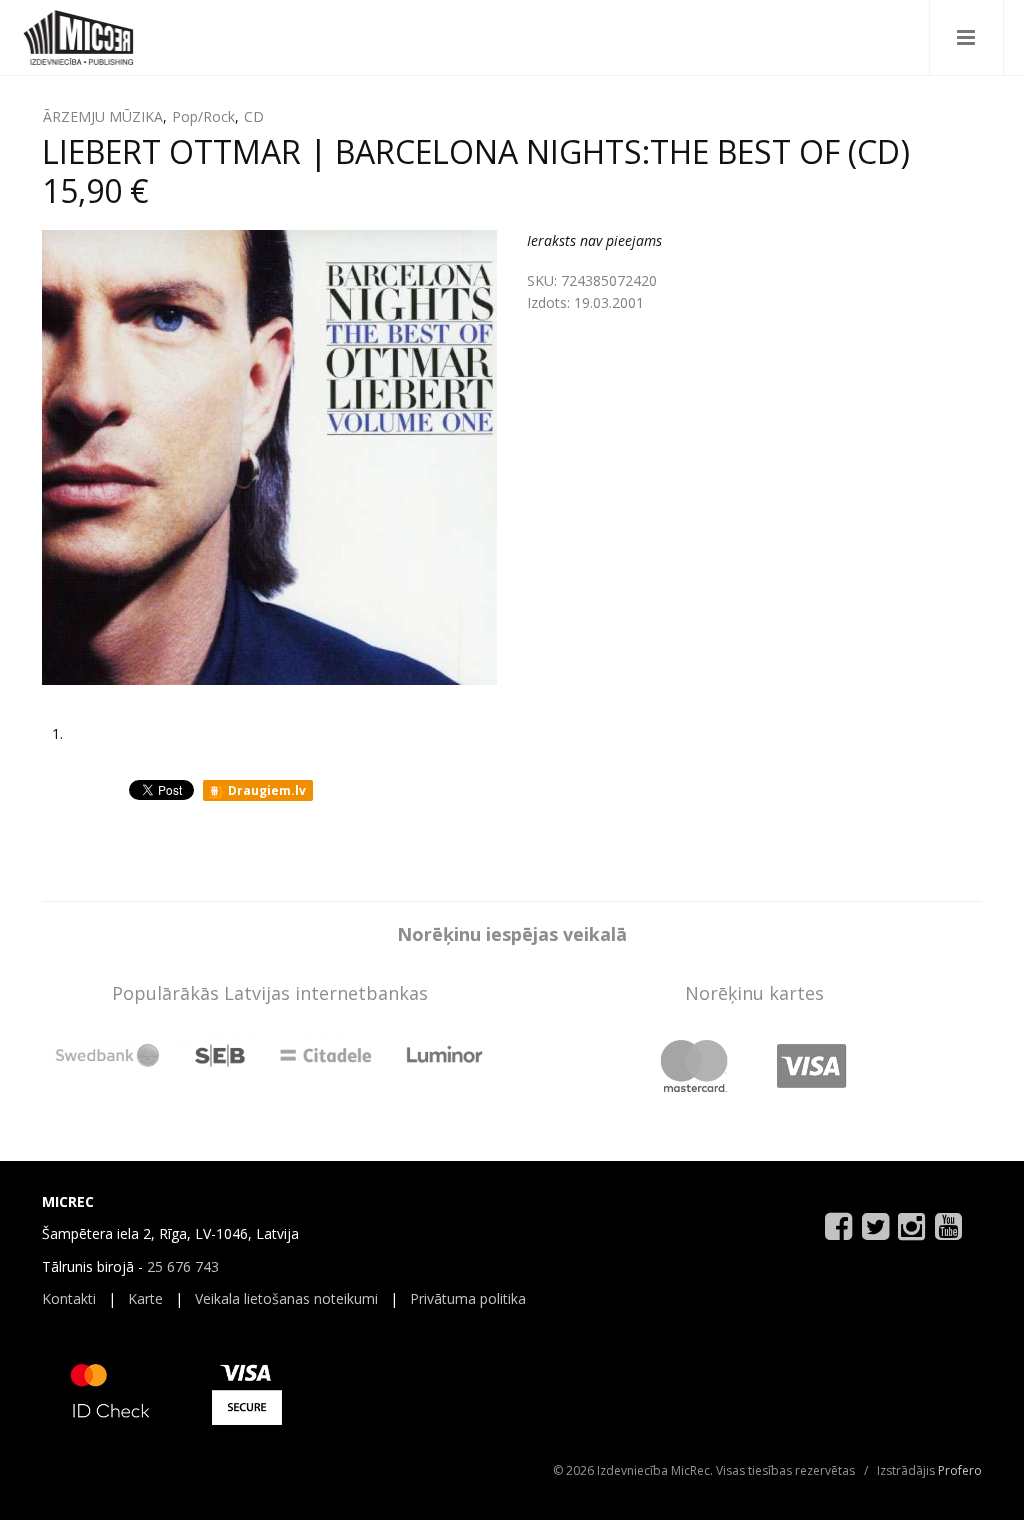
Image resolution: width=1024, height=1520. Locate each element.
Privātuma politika (468, 1298)
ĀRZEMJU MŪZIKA (103, 116)
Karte (145, 1298)
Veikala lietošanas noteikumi (286, 1298)
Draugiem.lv (265, 790)
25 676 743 (183, 1266)
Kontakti (69, 1298)
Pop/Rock (203, 116)
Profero (960, 1470)
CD (254, 116)
